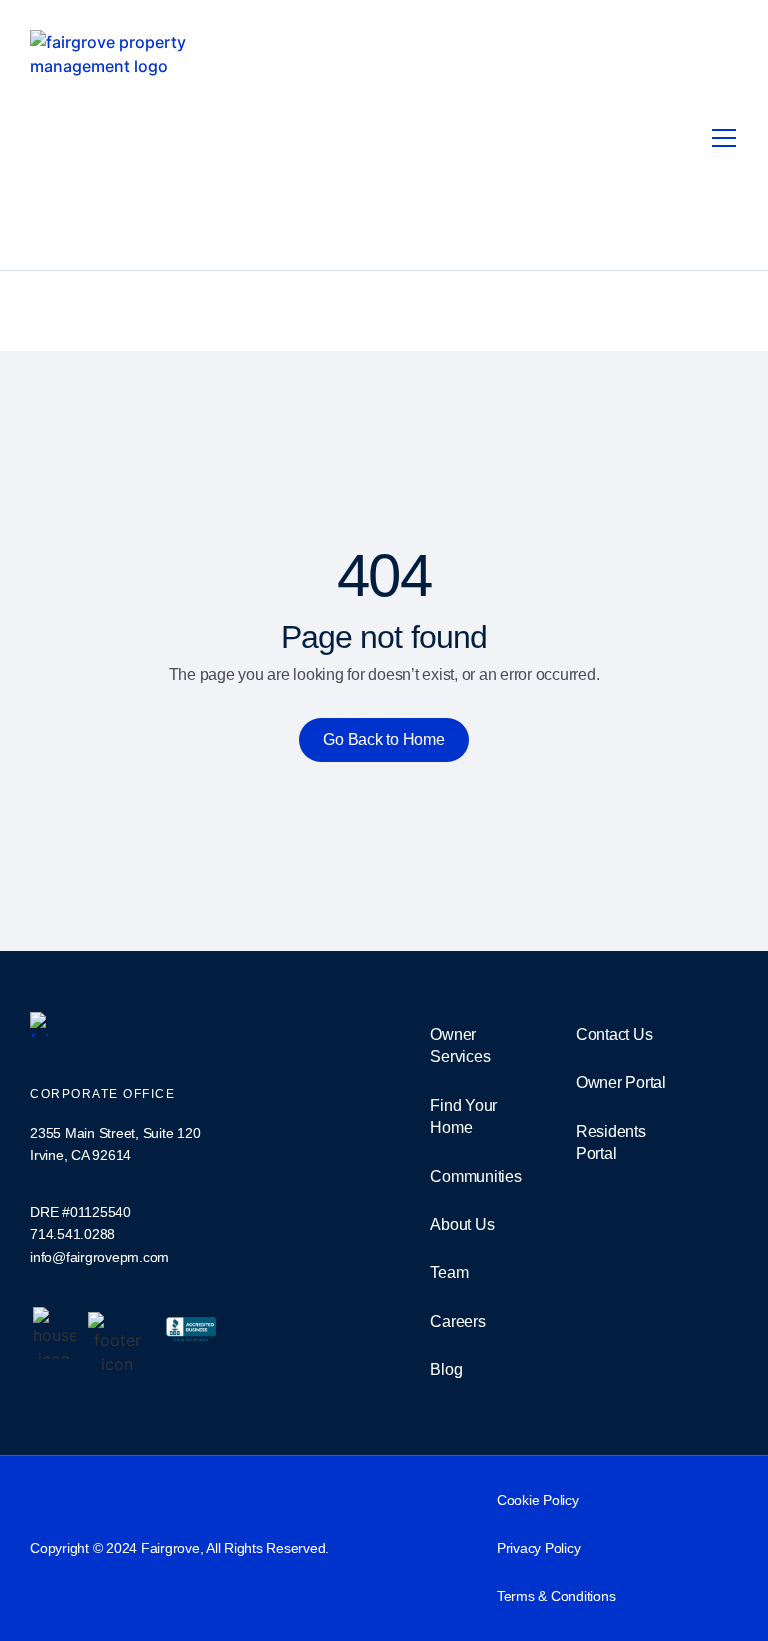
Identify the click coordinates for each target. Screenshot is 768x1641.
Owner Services (460, 1045)
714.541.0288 (72, 1234)
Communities (475, 1176)
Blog (446, 1369)
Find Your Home (463, 1116)
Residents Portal (611, 1142)
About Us (462, 1224)
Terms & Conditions (556, 1596)
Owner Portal (621, 1082)
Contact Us (614, 1034)
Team (449, 1272)
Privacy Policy (539, 1548)
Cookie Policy (538, 1500)
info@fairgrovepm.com (99, 1257)
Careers (457, 1321)
